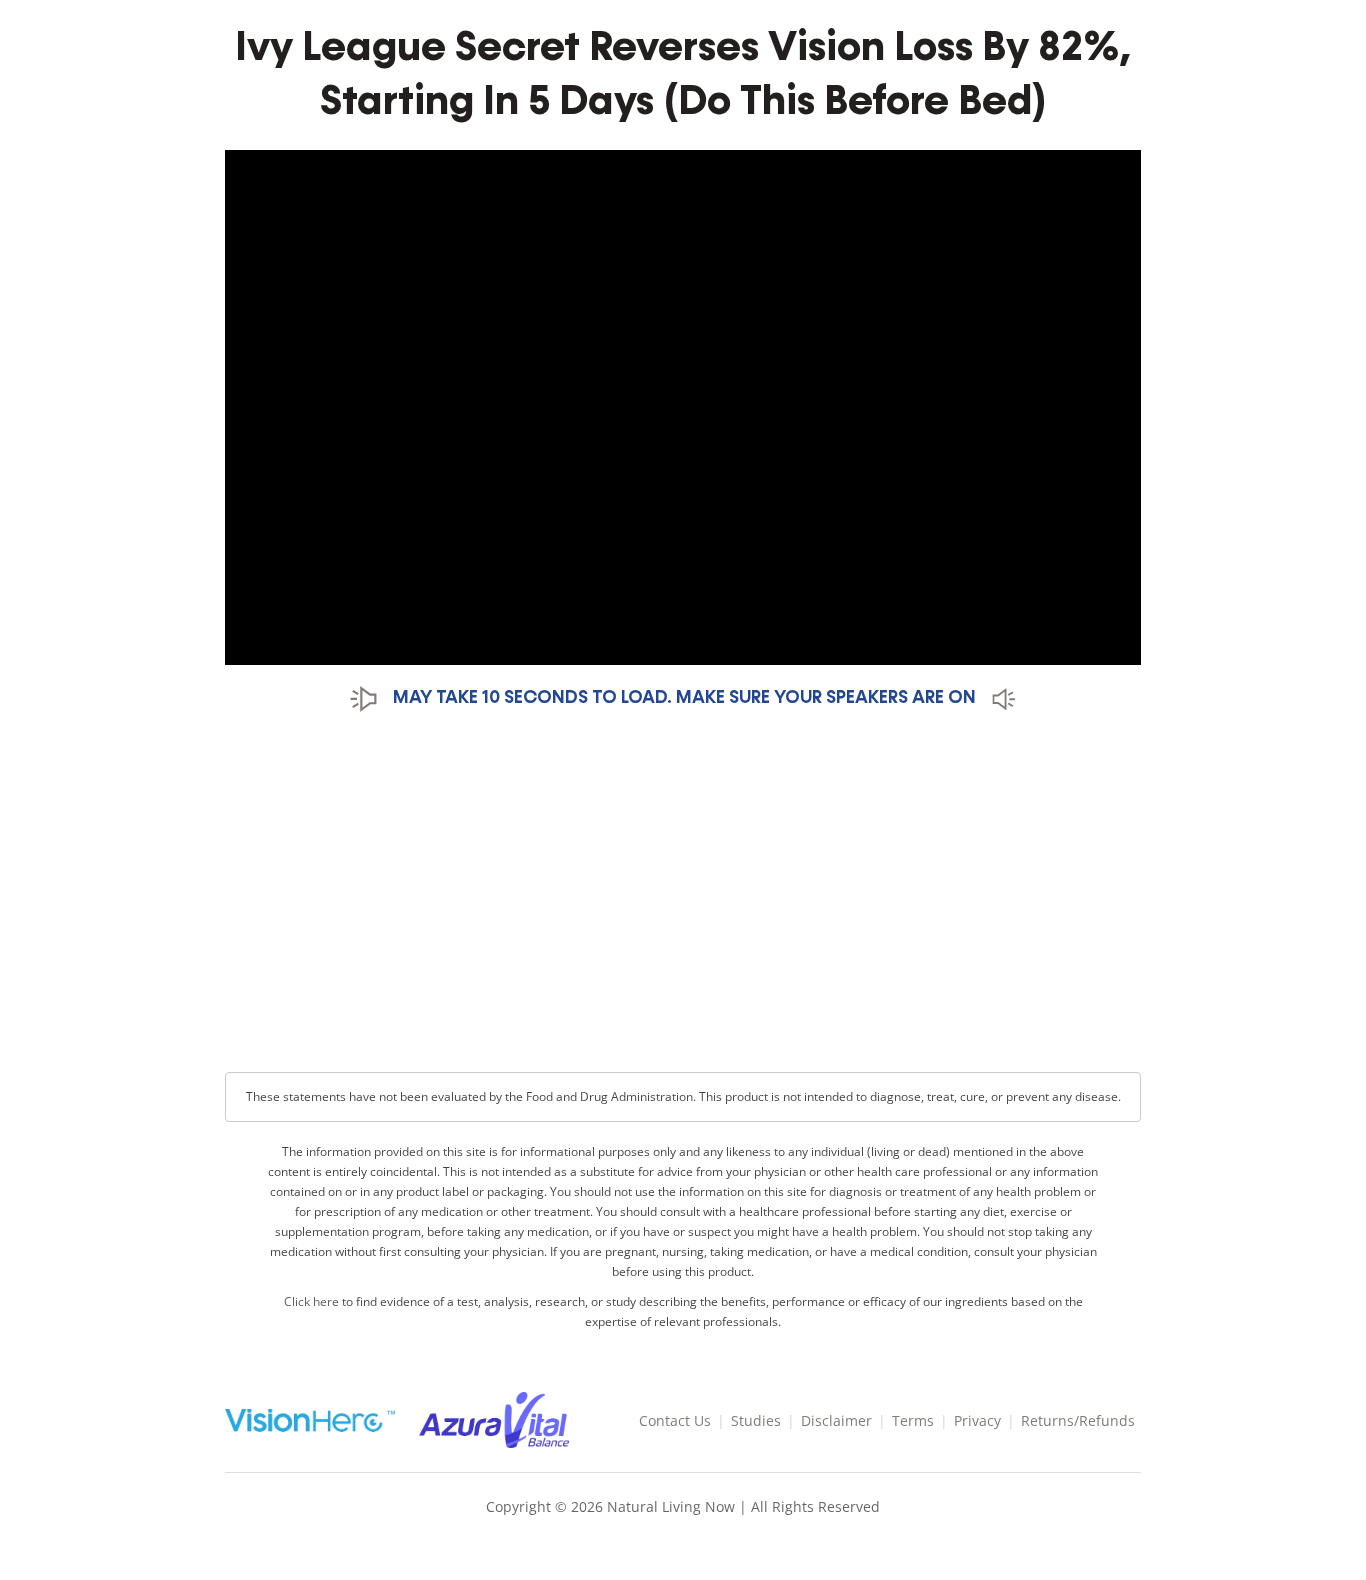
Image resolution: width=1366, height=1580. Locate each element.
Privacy (977, 1420)
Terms (913, 1420)
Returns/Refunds (1078, 1420)
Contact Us (675, 1420)
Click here (311, 1301)
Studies (756, 1420)
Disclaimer (836, 1420)
